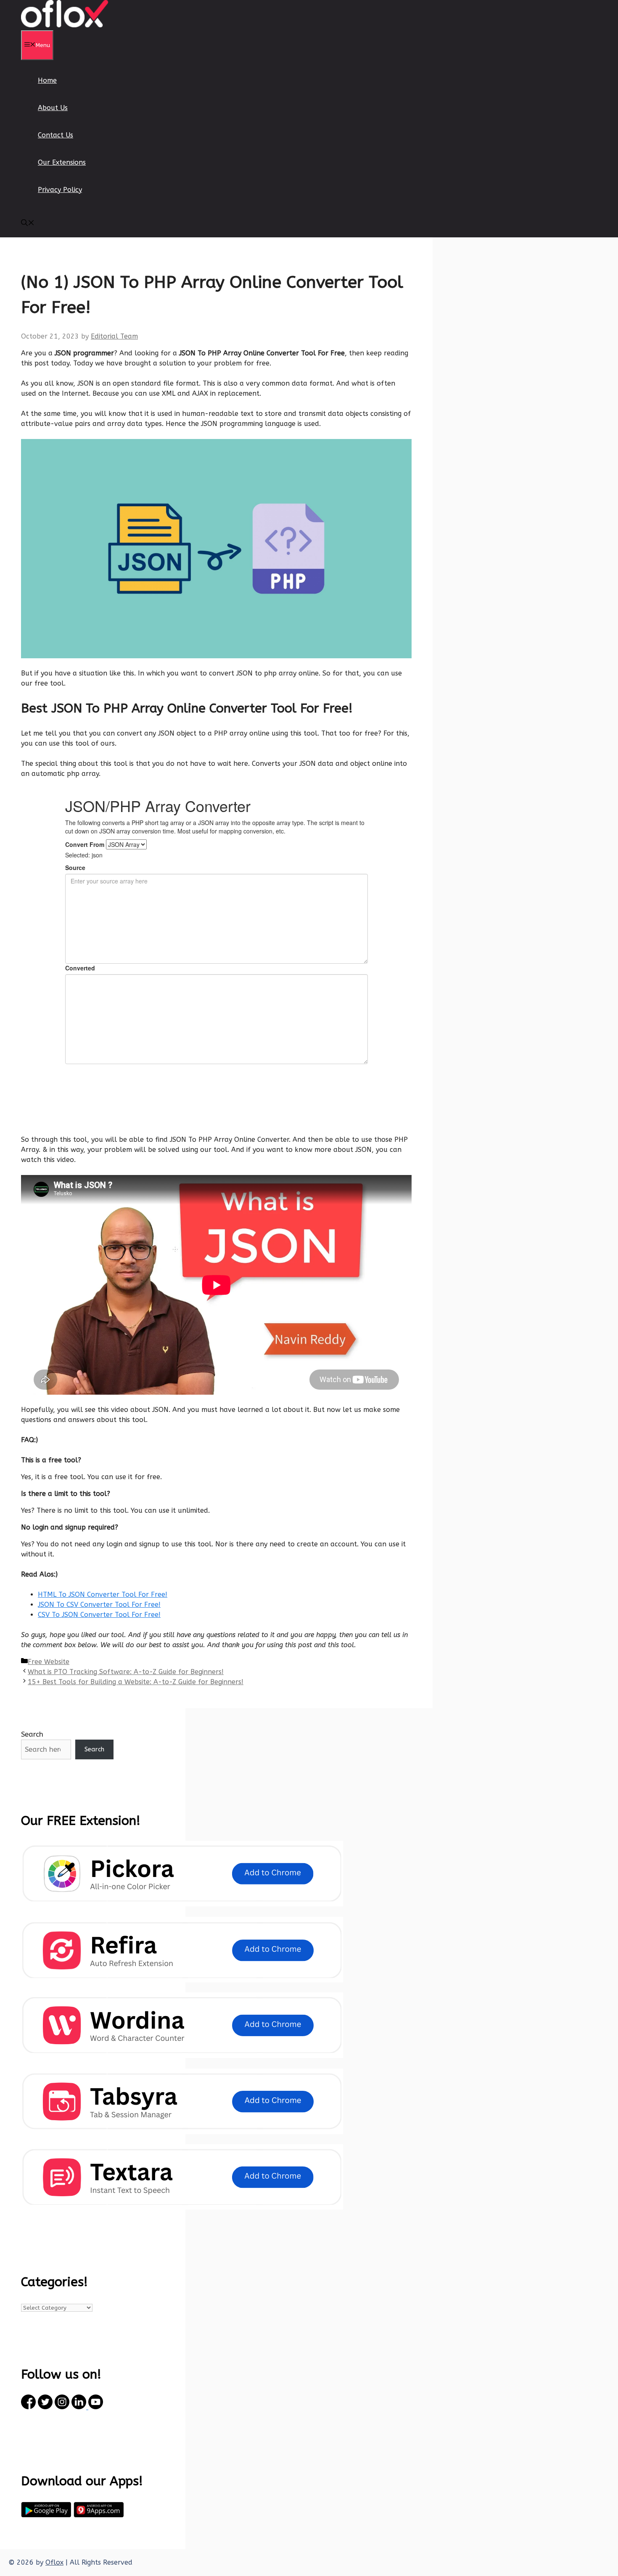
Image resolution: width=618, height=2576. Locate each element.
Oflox (54, 2562)
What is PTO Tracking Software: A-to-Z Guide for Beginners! (126, 1672)
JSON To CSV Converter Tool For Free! (99, 1605)
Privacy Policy (60, 190)
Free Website (49, 1662)
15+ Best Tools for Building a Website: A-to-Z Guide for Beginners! (136, 1682)
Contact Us (55, 135)
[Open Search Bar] (28, 224)
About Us (53, 108)
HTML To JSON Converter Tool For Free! (103, 1594)
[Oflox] (65, 25)
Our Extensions (62, 162)
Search (32, 1734)
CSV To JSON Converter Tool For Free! (99, 1615)
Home (47, 80)
